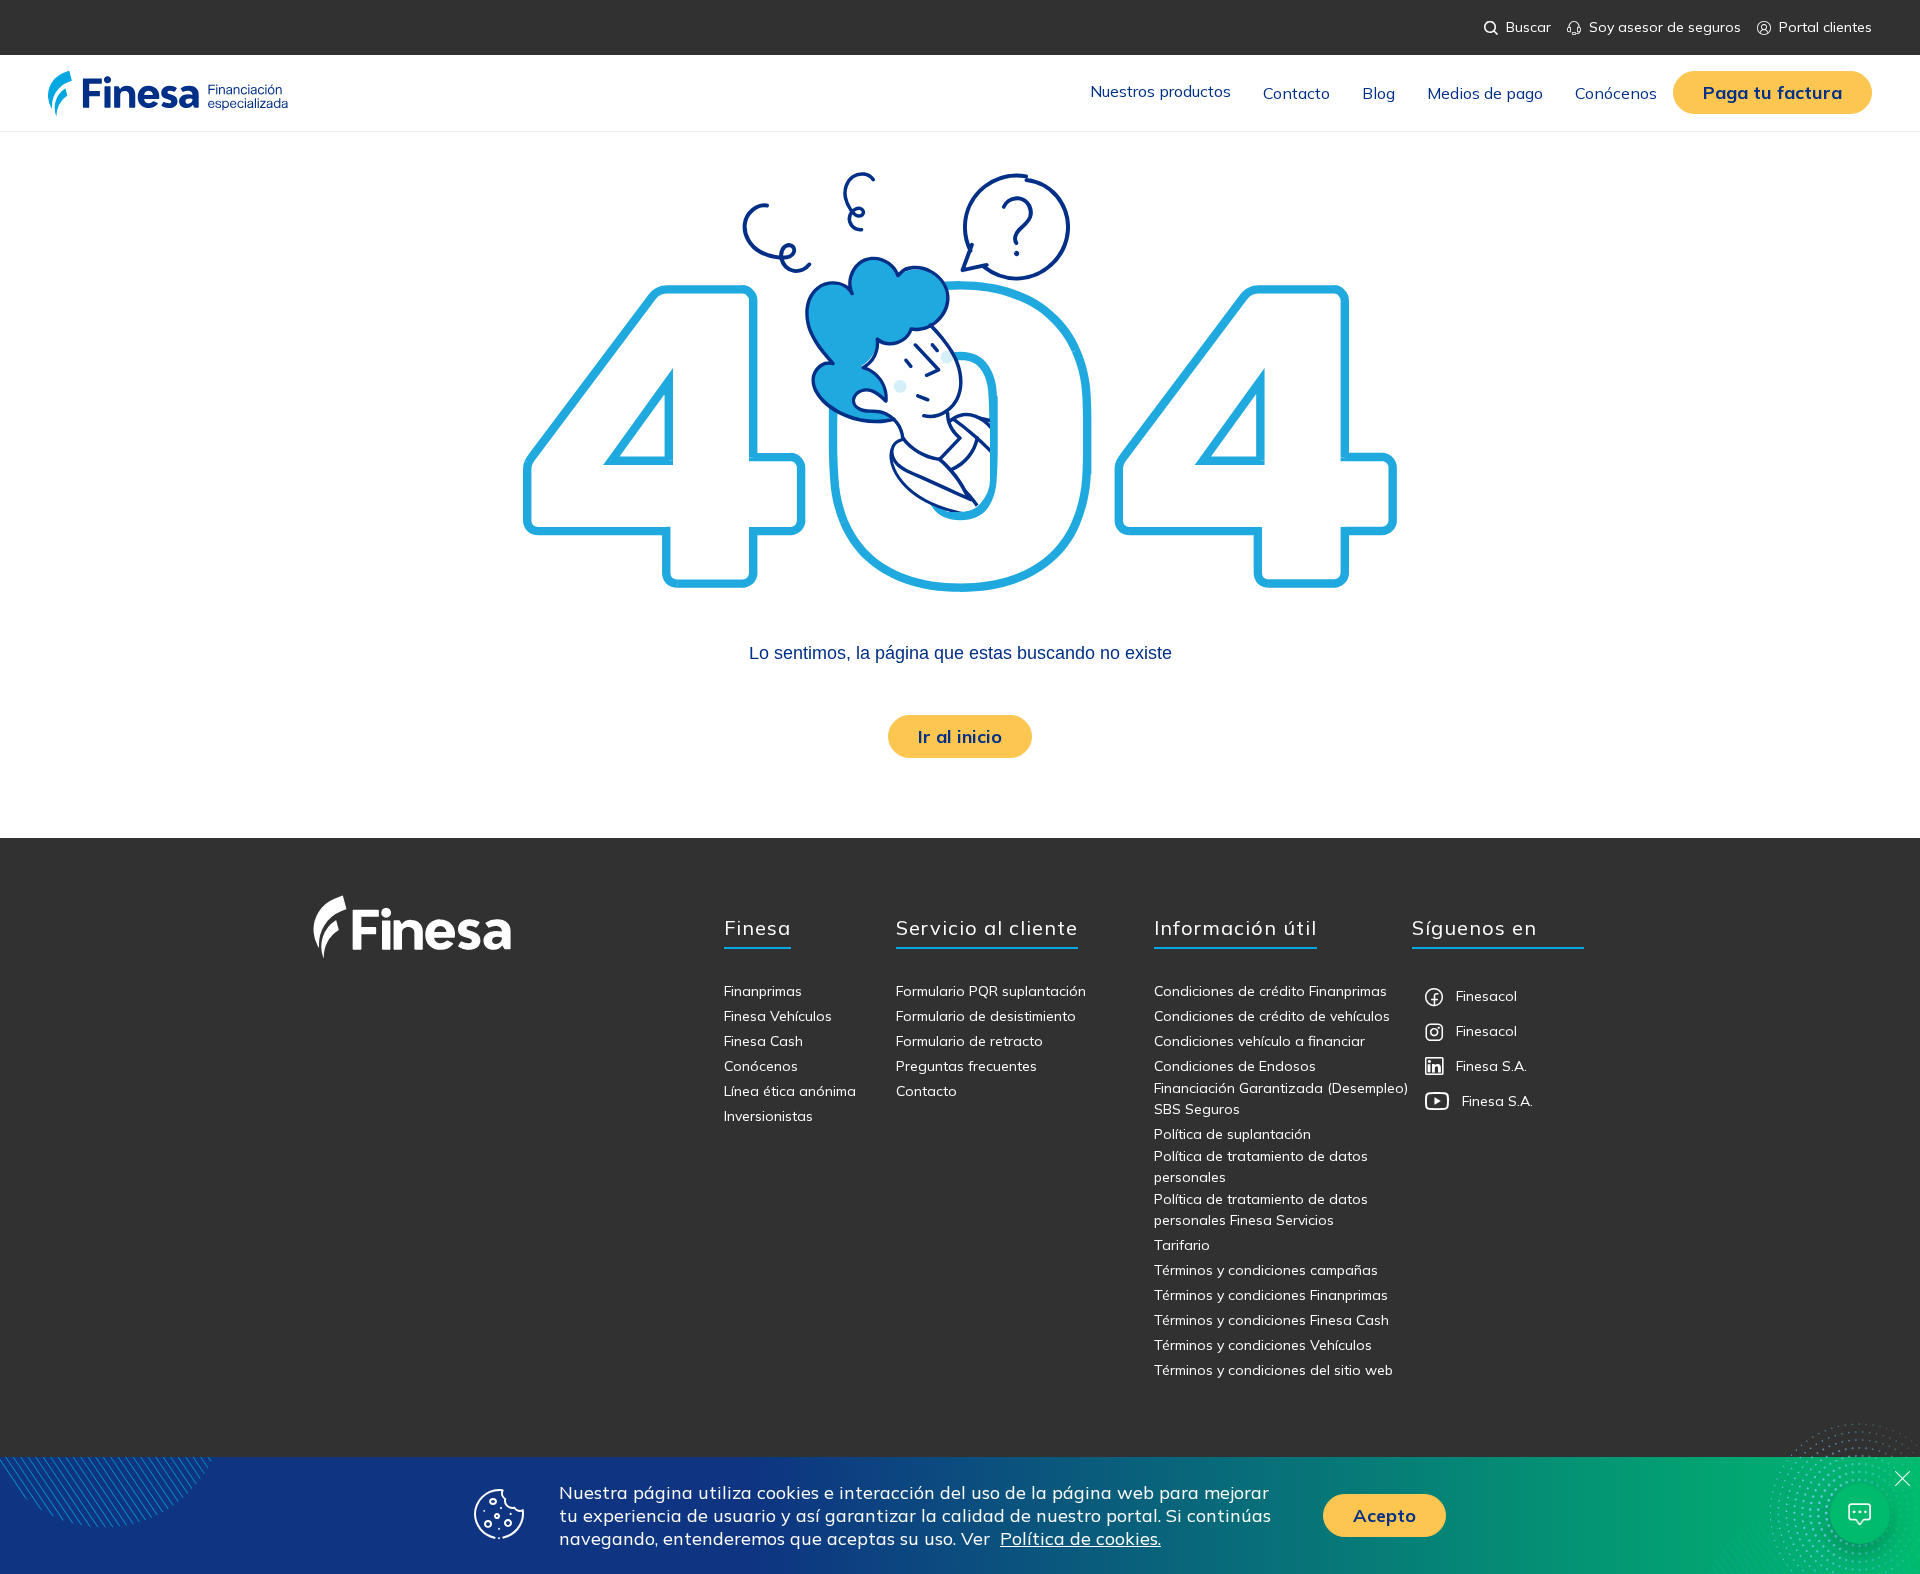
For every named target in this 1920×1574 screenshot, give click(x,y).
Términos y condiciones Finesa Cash (1271, 1320)
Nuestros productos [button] (1160, 91)
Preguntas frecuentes (966, 1066)
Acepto (1384, 1515)
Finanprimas (763, 991)
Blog (1378, 93)
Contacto (1296, 93)
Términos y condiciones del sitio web (1273, 1370)
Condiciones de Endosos (1235, 1066)
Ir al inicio (960, 736)
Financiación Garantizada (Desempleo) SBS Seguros (1281, 1098)
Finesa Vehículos (778, 1016)
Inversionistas (768, 1116)
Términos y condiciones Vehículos (1263, 1345)
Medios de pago (1485, 93)
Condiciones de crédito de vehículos (1272, 1016)
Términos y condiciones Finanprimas (1271, 1295)
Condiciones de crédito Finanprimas (1270, 991)
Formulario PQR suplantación (991, 991)
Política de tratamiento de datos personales (1261, 1166)
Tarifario (1182, 1245)
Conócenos (1616, 93)
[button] (1772, 92)
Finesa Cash (763, 1041)
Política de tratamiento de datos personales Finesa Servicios (1261, 1209)
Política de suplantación (1232, 1134)
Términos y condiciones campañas (1266, 1270)
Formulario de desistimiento (986, 1016)
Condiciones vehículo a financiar (1259, 1041)
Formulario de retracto (969, 1041)
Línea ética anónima (790, 1091)
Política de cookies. (1080, 1538)
